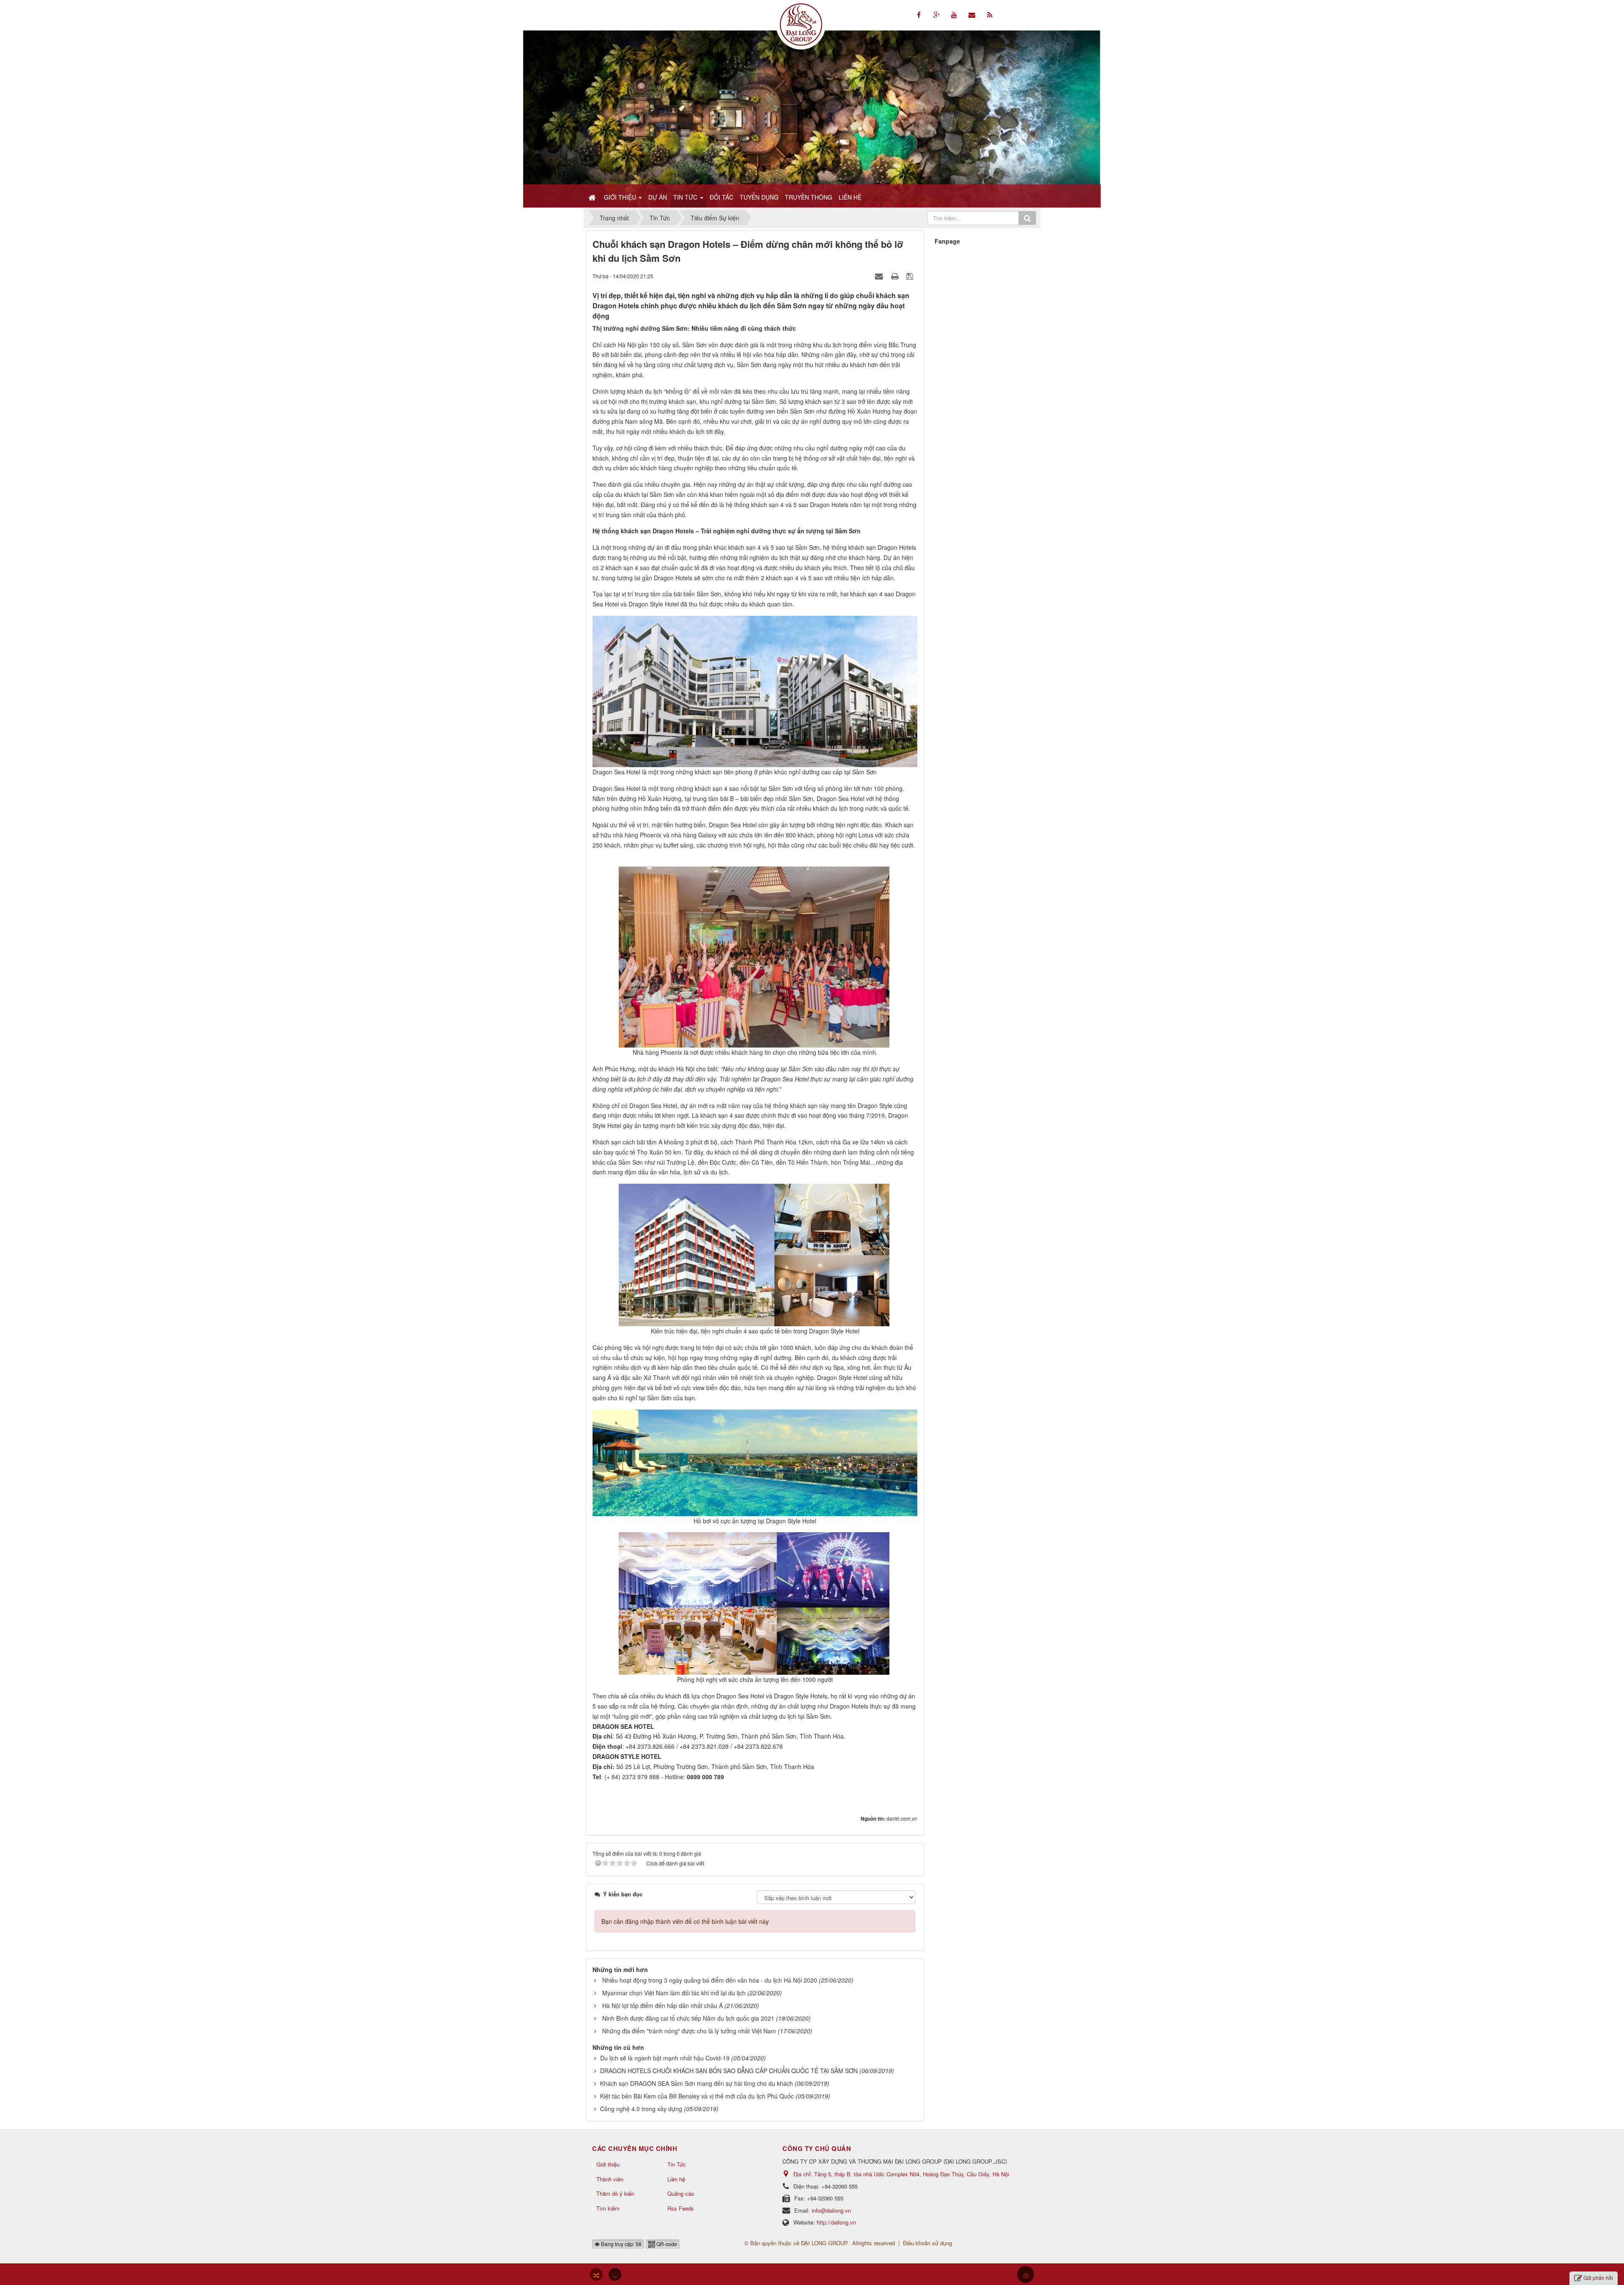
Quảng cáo (681, 2193)
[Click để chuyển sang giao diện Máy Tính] (615, 2274)
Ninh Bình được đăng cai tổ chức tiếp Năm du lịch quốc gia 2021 (688, 2018)
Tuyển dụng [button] (759, 197)
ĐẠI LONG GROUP (824, 2243)
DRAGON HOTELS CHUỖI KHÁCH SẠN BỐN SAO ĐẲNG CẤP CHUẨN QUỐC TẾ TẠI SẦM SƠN (729, 2071)
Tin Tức (677, 2164)
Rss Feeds (681, 2208)
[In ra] (896, 276)
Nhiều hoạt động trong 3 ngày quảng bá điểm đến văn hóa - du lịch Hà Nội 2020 (710, 1980)
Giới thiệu (608, 2164)
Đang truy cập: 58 (621, 2244)
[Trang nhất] (593, 197)
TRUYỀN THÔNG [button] (809, 197)
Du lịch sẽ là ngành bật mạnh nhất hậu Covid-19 (665, 2058)
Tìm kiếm (608, 2208)
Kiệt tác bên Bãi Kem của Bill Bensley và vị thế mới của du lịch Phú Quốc (697, 2096)
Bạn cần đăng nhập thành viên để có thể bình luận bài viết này (685, 1921)
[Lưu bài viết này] (911, 276)
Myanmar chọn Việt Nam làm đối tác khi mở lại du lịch (674, 1993)
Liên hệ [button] (850, 197)
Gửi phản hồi (1598, 2278)
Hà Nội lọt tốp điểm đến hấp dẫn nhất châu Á (662, 2005)
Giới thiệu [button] (621, 197)
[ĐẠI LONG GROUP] (801, 24)
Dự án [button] (658, 197)
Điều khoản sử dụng (927, 2243)
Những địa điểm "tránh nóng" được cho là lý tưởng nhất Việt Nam (689, 2031)
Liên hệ (676, 2179)
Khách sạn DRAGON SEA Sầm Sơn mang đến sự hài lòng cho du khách (697, 2083)
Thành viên (610, 2179)
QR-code (666, 2244)
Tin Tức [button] (686, 197)
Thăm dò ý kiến (615, 2193)
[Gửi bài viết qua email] (880, 276)
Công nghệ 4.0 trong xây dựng (641, 2109)
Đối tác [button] (721, 197)
